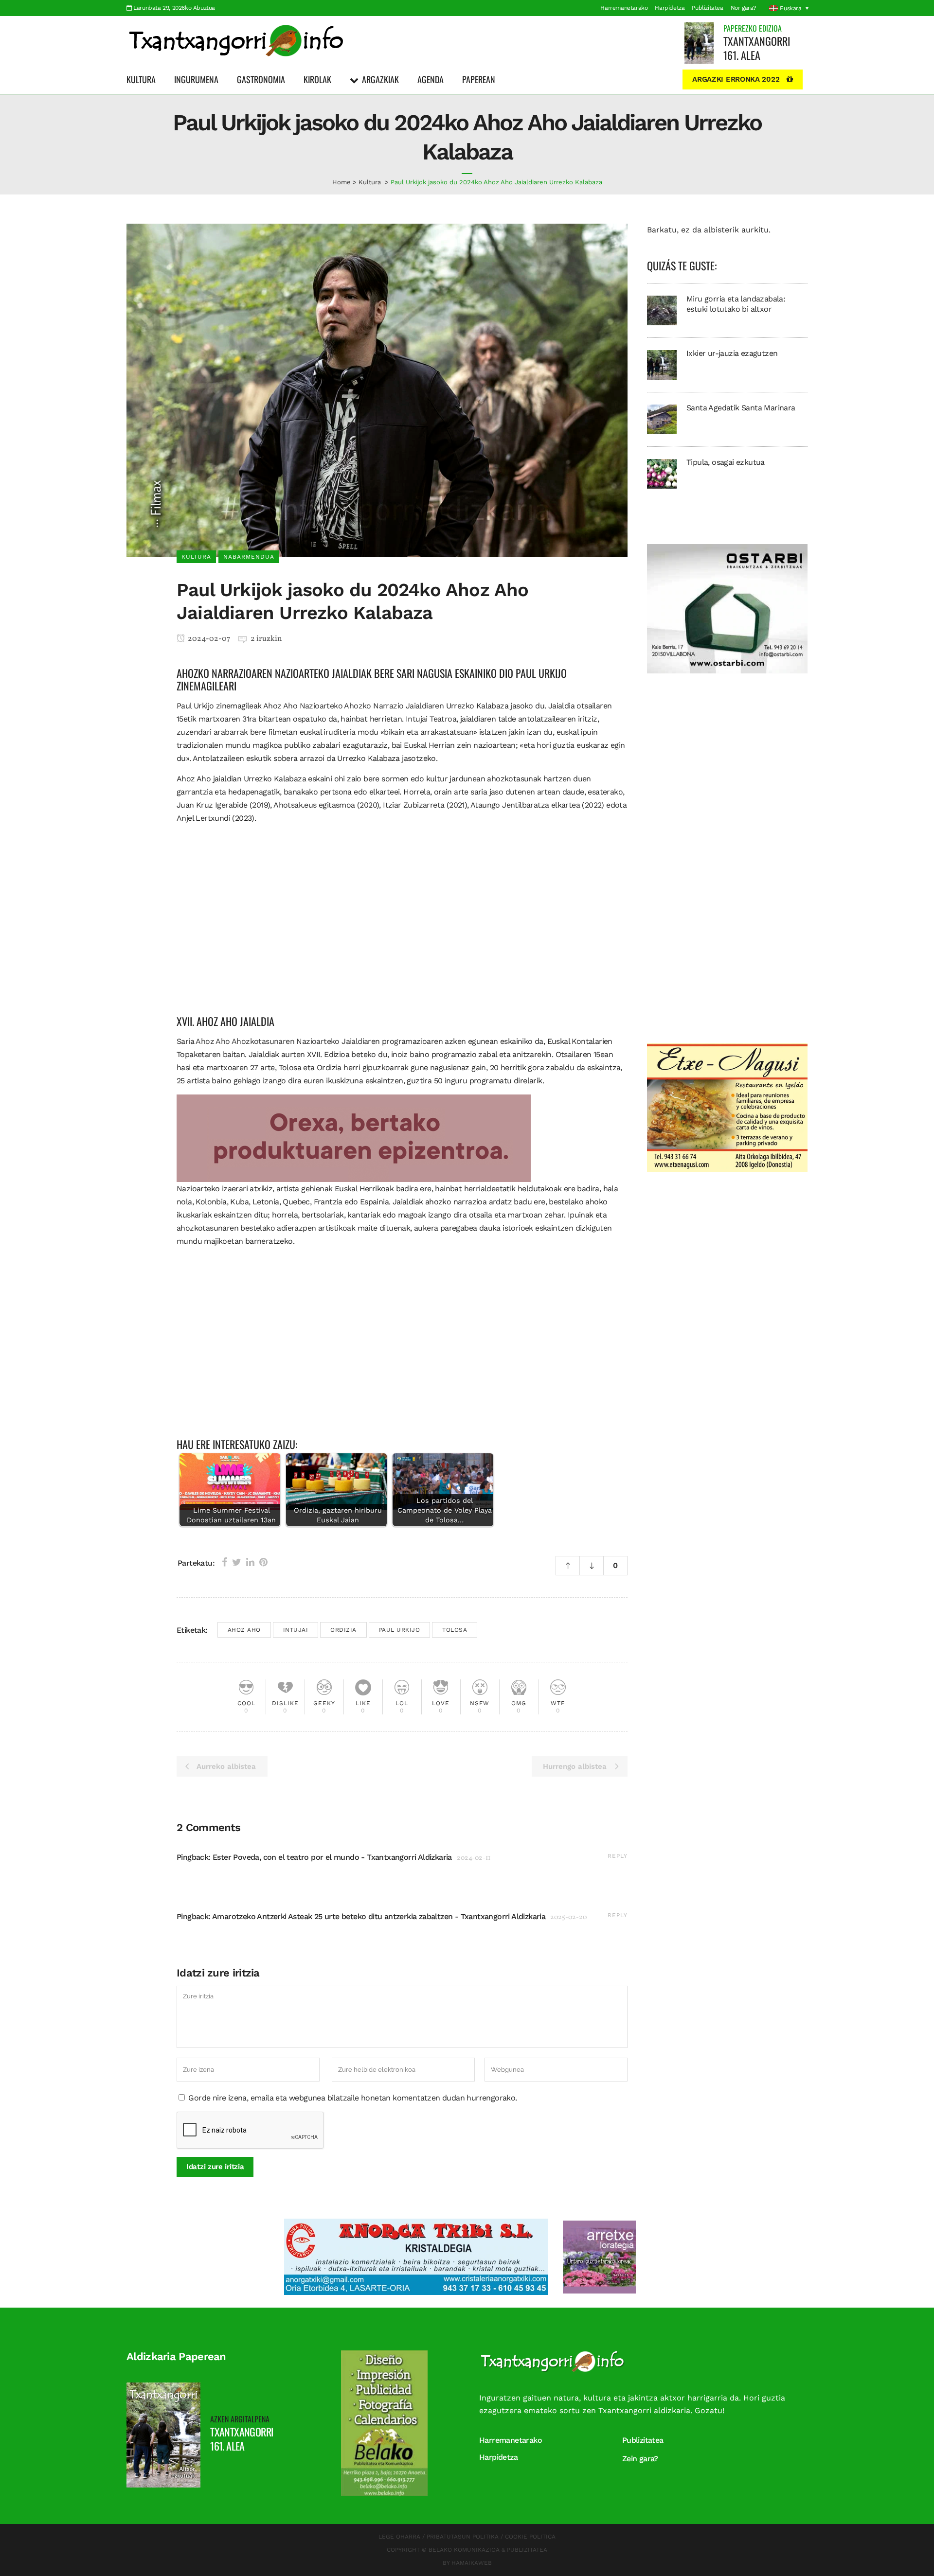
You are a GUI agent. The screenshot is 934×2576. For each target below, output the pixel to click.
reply (618, 1856)
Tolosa (455, 1630)
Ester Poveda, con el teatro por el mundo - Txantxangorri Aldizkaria (332, 1857)
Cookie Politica (530, 2537)
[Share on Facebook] (225, 1562)
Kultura (370, 182)
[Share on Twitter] (237, 1562)
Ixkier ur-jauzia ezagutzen (732, 353)
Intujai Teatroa (431, 719)
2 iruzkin (266, 639)
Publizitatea (707, 8)
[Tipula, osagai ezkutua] (662, 473)
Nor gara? (744, 8)
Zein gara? (640, 2459)
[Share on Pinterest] (263, 1562)
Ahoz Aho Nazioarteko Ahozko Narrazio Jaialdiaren (353, 706)
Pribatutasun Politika (463, 2537)
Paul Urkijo (400, 1630)
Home (341, 182)
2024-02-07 (208, 639)
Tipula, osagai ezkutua (726, 462)
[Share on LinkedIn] (250, 1562)
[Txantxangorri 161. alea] (699, 43)
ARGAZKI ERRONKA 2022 (736, 79)
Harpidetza (670, 8)
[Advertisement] (402, 926)
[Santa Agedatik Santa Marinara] (662, 419)
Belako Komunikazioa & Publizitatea (488, 2550)
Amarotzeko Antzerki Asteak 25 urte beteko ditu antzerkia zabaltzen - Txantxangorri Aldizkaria (379, 1916)
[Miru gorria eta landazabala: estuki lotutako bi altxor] (662, 310)
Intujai (296, 1630)
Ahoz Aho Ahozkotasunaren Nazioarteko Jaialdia (282, 1041)
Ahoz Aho (244, 1630)
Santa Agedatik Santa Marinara (741, 408)
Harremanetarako (624, 8)
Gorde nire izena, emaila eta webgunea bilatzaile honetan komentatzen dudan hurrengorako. (352, 2098)
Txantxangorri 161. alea (757, 48)
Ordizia (343, 1630)
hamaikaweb (472, 2563)
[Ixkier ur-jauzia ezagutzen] (662, 364)
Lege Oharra (399, 2537)
